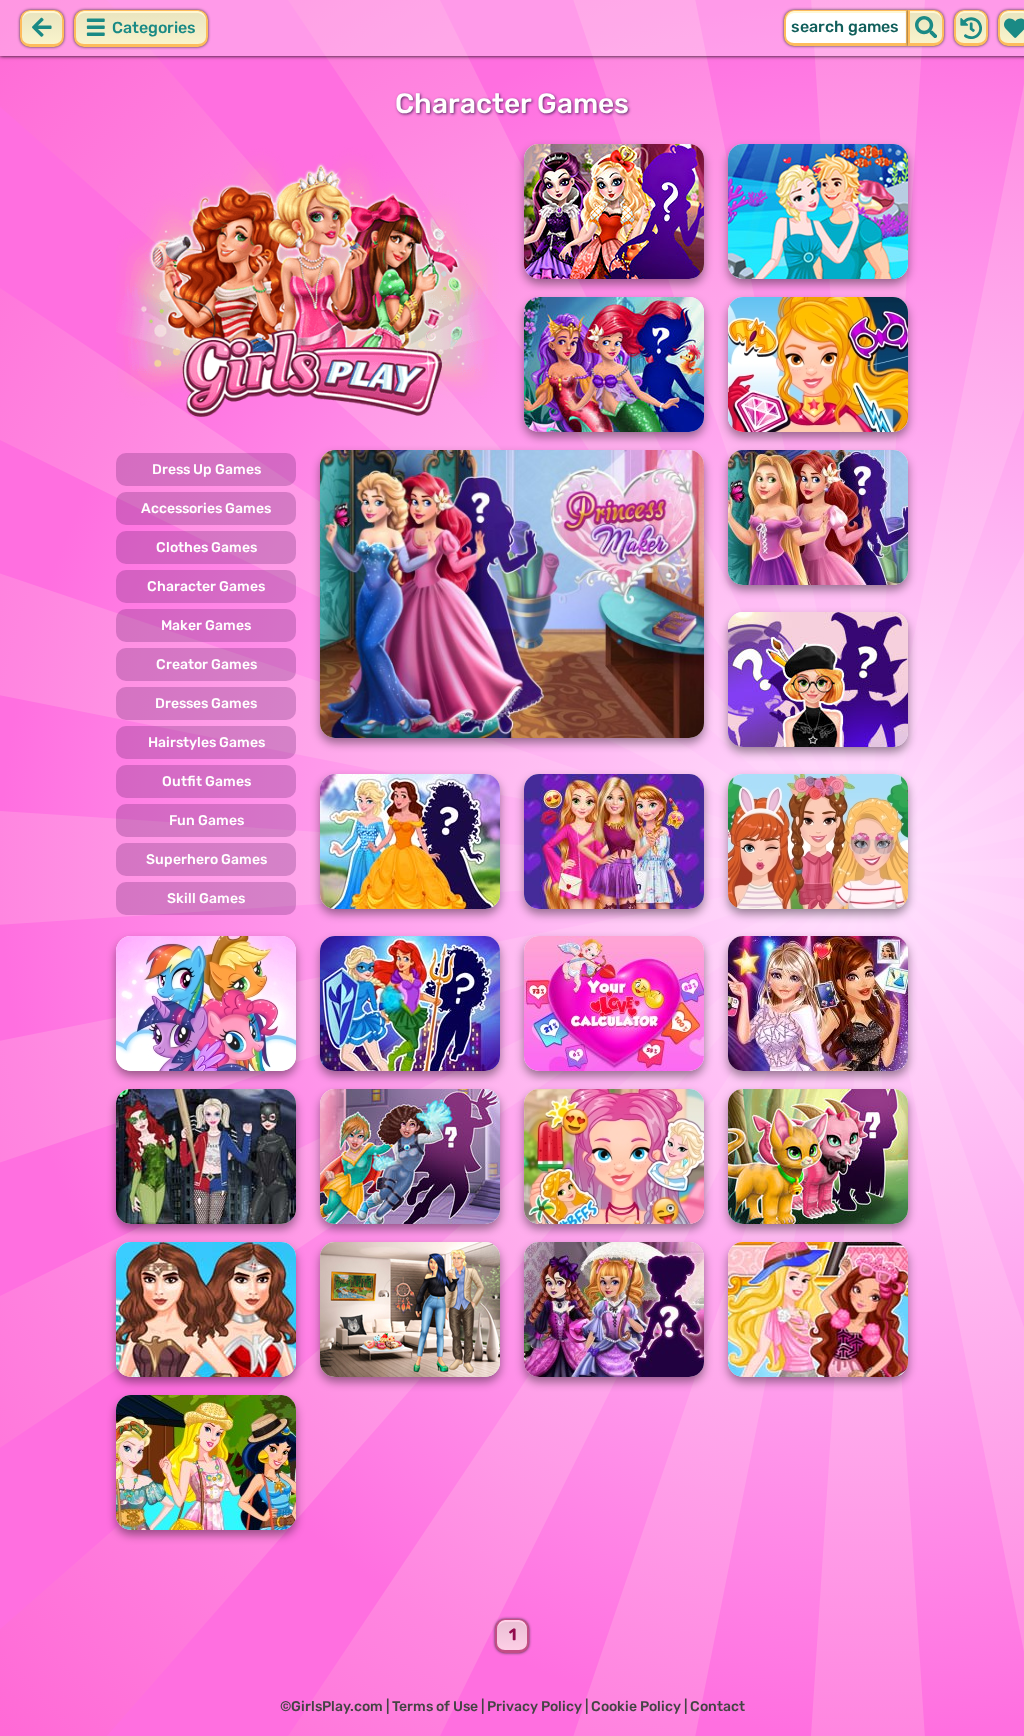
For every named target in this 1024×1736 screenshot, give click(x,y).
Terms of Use (435, 1706)
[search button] (926, 28)
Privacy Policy (534, 1706)
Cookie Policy (636, 1706)
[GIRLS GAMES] (308, 288)
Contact (717, 1706)
